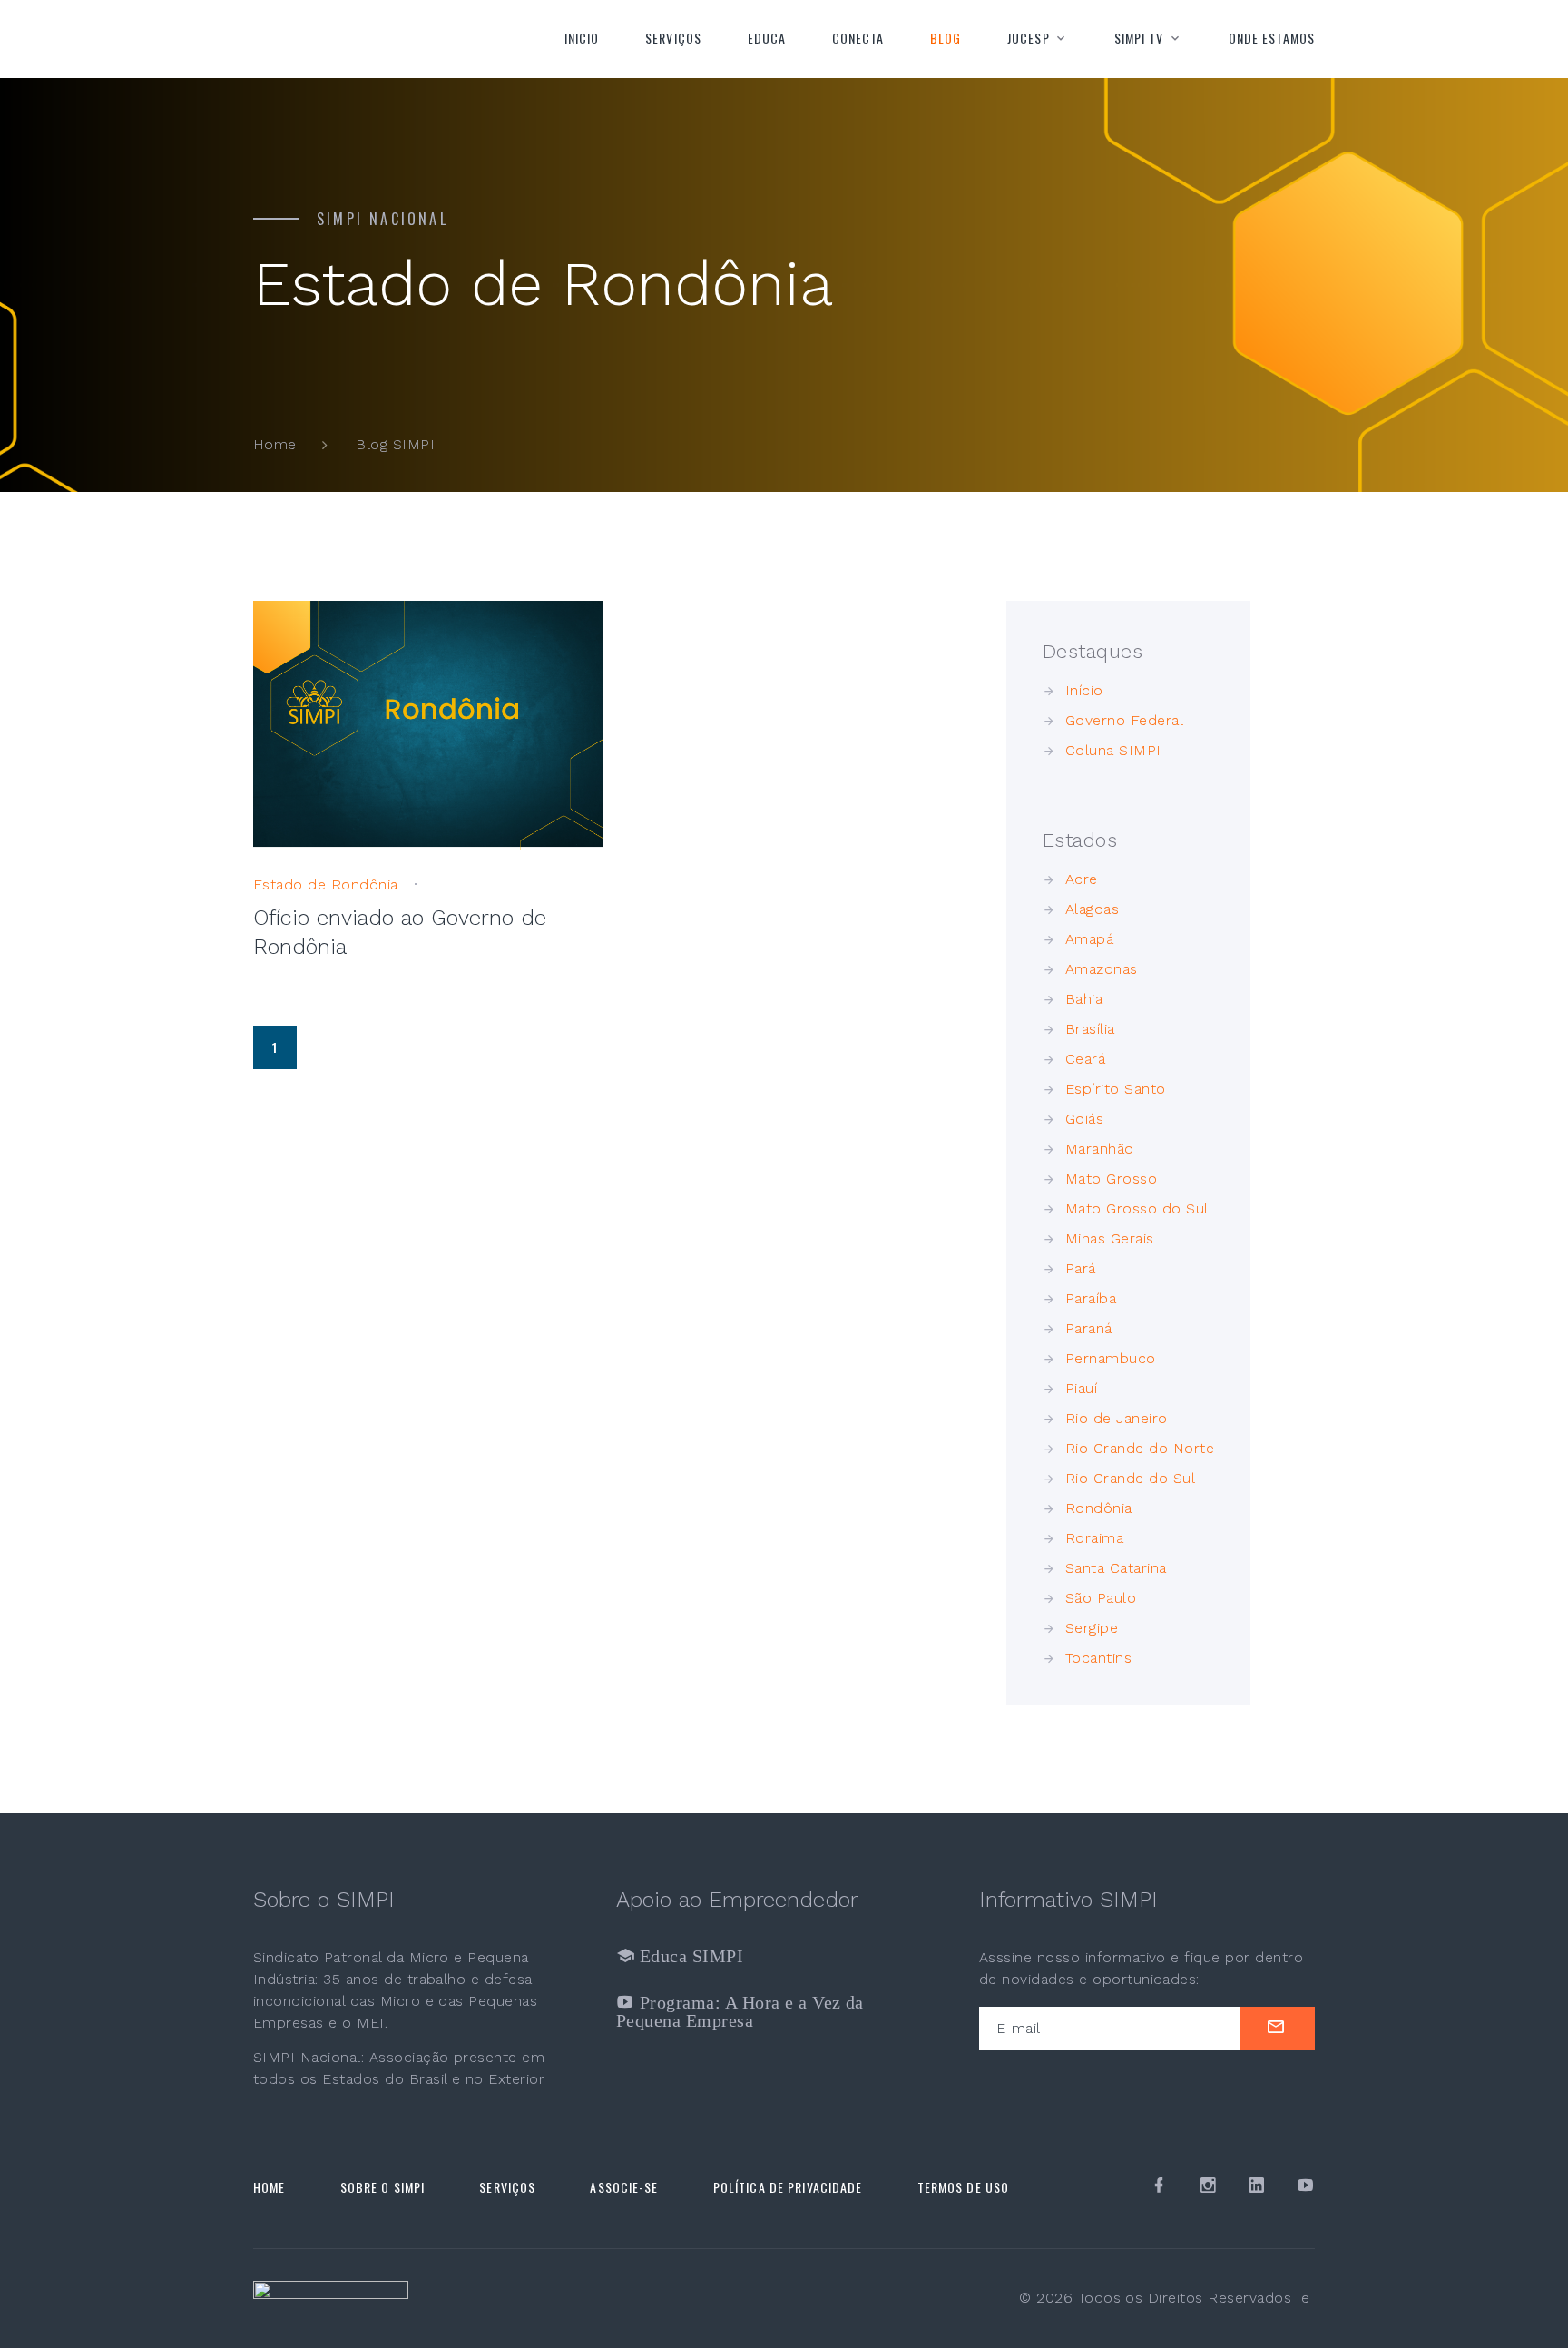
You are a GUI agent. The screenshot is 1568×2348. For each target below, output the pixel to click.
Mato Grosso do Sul (1137, 1208)
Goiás (1084, 1119)
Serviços (673, 38)
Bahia (1084, 999)
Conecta (858, 38)
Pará (1081, 1268)
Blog (946, 38)
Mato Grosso (1111, 1179)
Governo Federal (1124, 720)
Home (275, 444)
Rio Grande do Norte (1140, 1448)
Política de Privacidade (788, 2187)
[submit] (1277, 2029)
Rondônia (1099, 1508)
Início (1084, 690)
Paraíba (1091, 1298)
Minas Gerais (1110, 1238)
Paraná (1089, 1328)
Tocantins (1098, 1658)
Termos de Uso (964, 2187)
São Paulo (1101, 1598)
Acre (1082, 879)
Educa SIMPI (689, 1956)
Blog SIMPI (395, 444)
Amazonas (1102, 969)
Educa (767, 38)
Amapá (1089, 939)
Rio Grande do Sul (1130, 1478)
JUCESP (1029, 38)
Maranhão (1100, 1149)
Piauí (1081, 1388)
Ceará (1085, 1059)
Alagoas (1092, 909)
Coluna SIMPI (1113, 750)
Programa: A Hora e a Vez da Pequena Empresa (740, 2011)
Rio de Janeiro (1117, 1418)
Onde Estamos (1272, 38)
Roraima (1094, 1538)
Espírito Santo (1116, 1089)
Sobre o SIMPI (383, 2187)
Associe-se (624, 2187)
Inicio (582, 38)
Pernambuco (1111, 1358)
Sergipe (1092, 1628)
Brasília (1090, 1029)
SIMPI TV (1139, 38)
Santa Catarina (1116, 1568)
